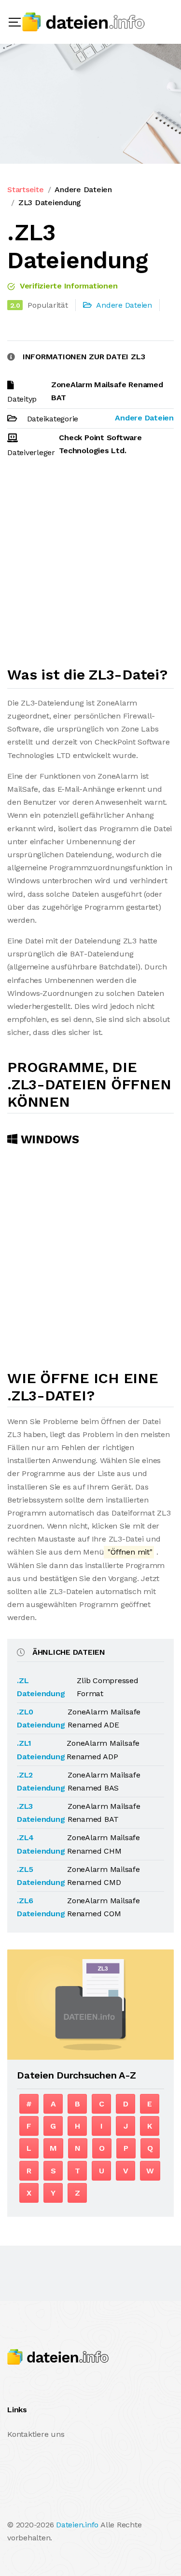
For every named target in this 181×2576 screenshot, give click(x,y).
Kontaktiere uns (36, 2434)
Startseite (26, 190)
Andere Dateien (83, 190)
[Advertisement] (90, 566)
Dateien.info (77, 2525)
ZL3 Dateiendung (50, 203)
